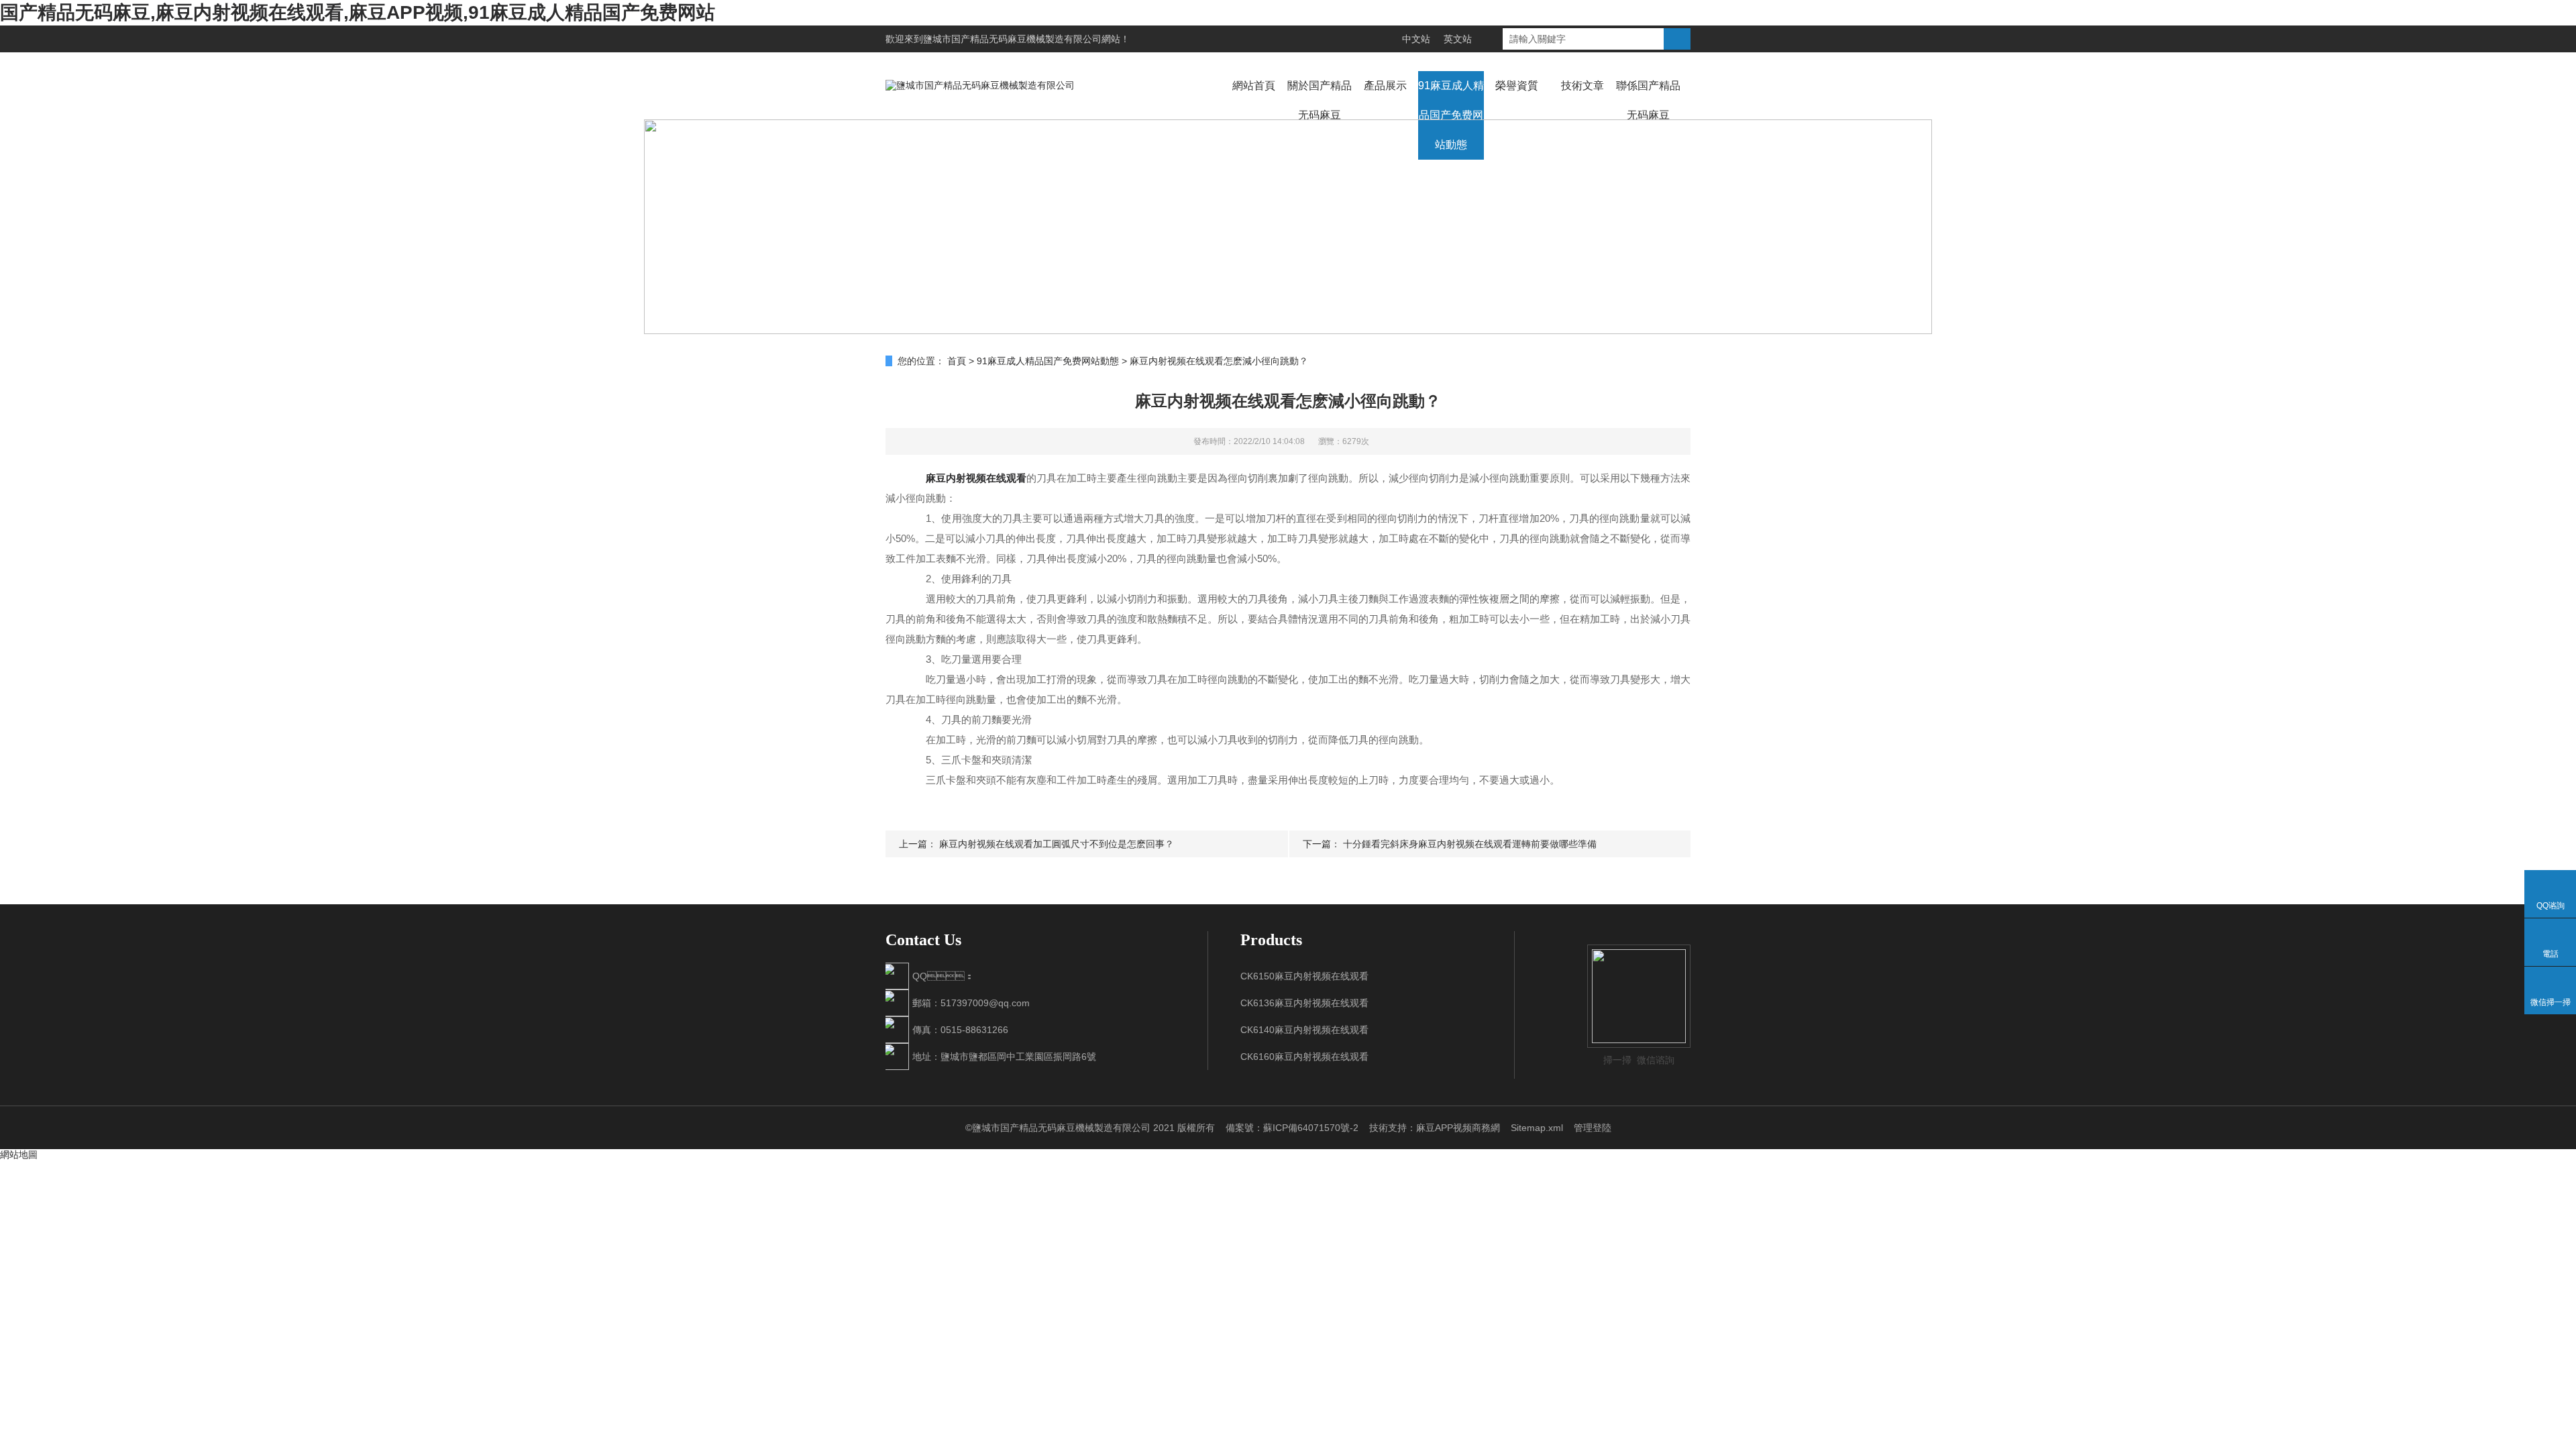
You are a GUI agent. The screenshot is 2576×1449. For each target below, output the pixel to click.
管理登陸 (1593, 1128)
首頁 (957, 361)
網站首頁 (1254, 86)
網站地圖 (19, 1155)
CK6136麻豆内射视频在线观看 (1304, 1003)
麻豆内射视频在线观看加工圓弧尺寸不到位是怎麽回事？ (1057, 844)
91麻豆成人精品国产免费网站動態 (1451, 115)
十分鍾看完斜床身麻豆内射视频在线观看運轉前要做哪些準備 (1470, 844)
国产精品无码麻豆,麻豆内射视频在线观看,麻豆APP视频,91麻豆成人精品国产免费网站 (358, 12)
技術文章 (1582, 86)
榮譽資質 (1517, 86)
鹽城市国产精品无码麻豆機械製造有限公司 (1012, 39)
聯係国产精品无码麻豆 (1648, 100)
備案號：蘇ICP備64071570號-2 (1292, 1128)
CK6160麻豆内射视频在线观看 (1304, 1057)
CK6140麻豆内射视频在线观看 (1304, 1030)
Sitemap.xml (1537, 1128)
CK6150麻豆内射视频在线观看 (1304, 976)
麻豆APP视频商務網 (1458, 1128)
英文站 (1458, 39)
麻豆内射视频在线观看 (976, 478)
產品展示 (1385, 86)
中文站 (1416, 39)
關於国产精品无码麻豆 (1320, 100)
